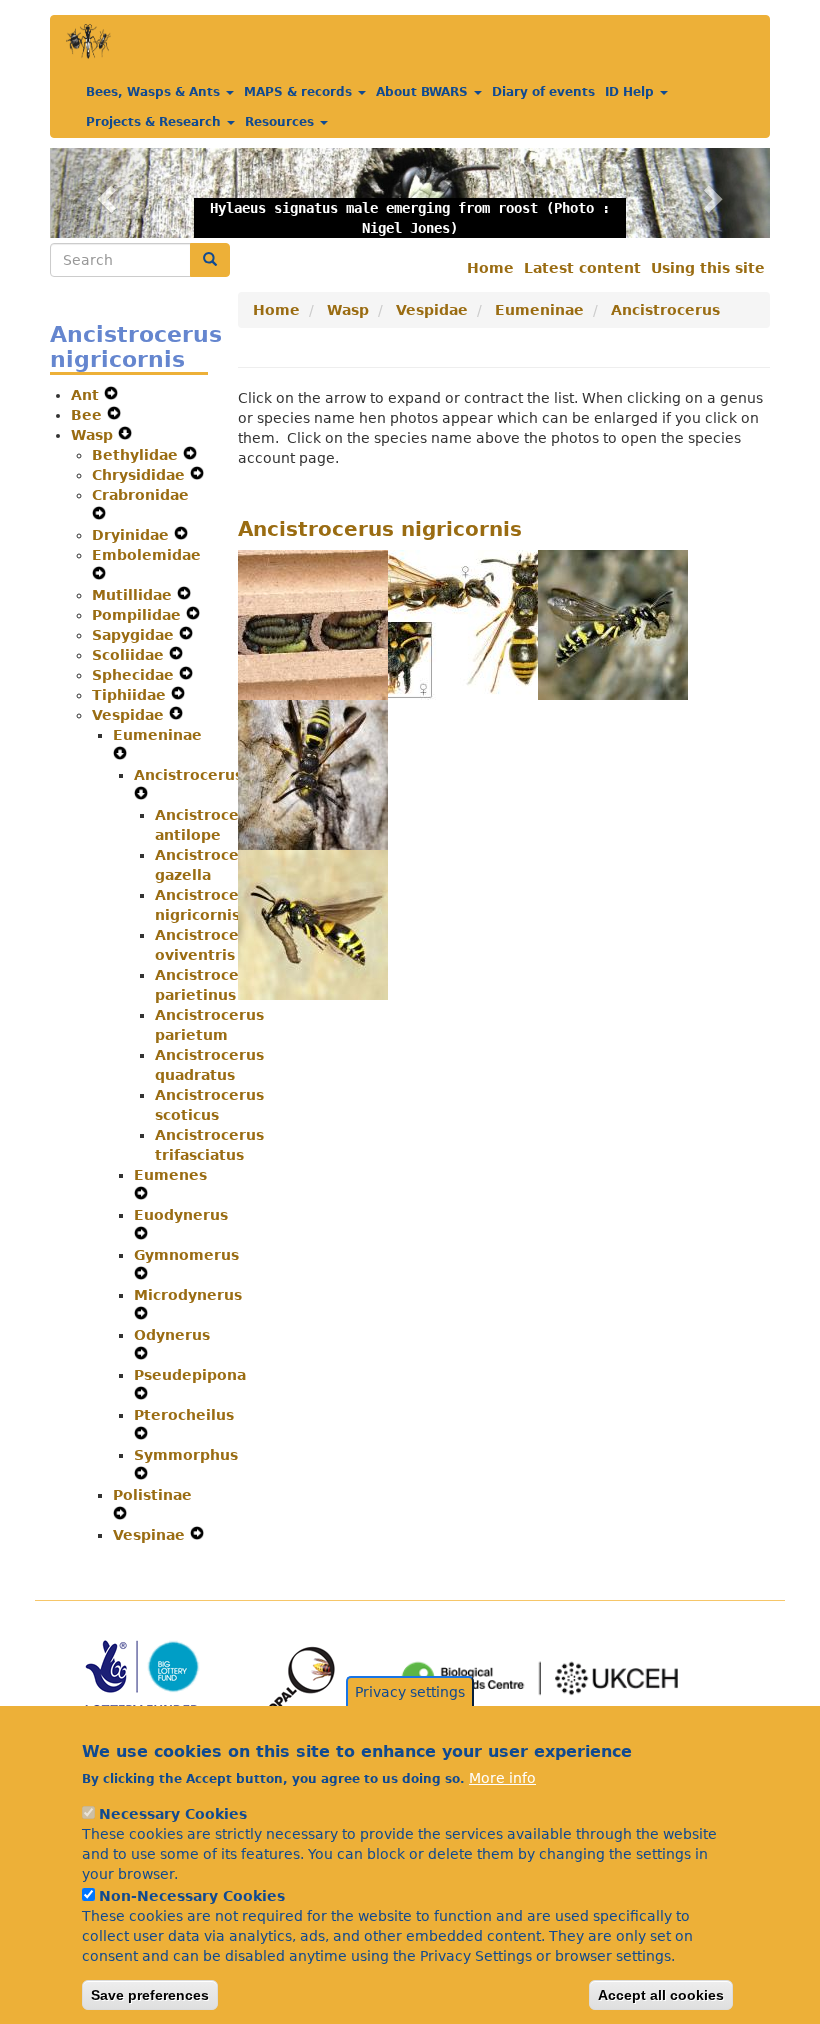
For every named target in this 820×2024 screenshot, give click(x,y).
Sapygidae (135, 635)
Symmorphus (186, 1455)
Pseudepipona (190, 1375)
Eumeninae (157, 735)
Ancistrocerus (188, 775)
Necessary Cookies (173, 1814)
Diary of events (543, 92)
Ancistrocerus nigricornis (380, 529)
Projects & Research (155, 122)
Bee (89, 415)
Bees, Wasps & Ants (155, 92)
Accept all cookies (661, 1995)
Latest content (582, 268)
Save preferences (150, 1995)
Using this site (708, 268)
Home (490, 268)
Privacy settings (410, 1692)
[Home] (88, 41)
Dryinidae (133, 535)
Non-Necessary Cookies (192, 1896)
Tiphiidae (131, 695)
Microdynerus (188, 1295)
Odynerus (172, 1335)
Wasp (94, 435)
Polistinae (152, 1495)
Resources (281, 122)
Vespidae (130, 715)
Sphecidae (135, 675)
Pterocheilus (184, 1415)
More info (502, 1778)
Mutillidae (134, 595)
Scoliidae (130, 655)
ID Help (631, 92)
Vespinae (151, 1535)
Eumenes (170, 1175)
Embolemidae (146, 555)
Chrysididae (141, 475)
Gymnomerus (186, 1255)
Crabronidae (140, 495)
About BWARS (424, 92)
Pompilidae (139, 615)
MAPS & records (300, 92)
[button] (104, 193)
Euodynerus (181, 1215)
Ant (87, 395)
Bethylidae (137, 455)
